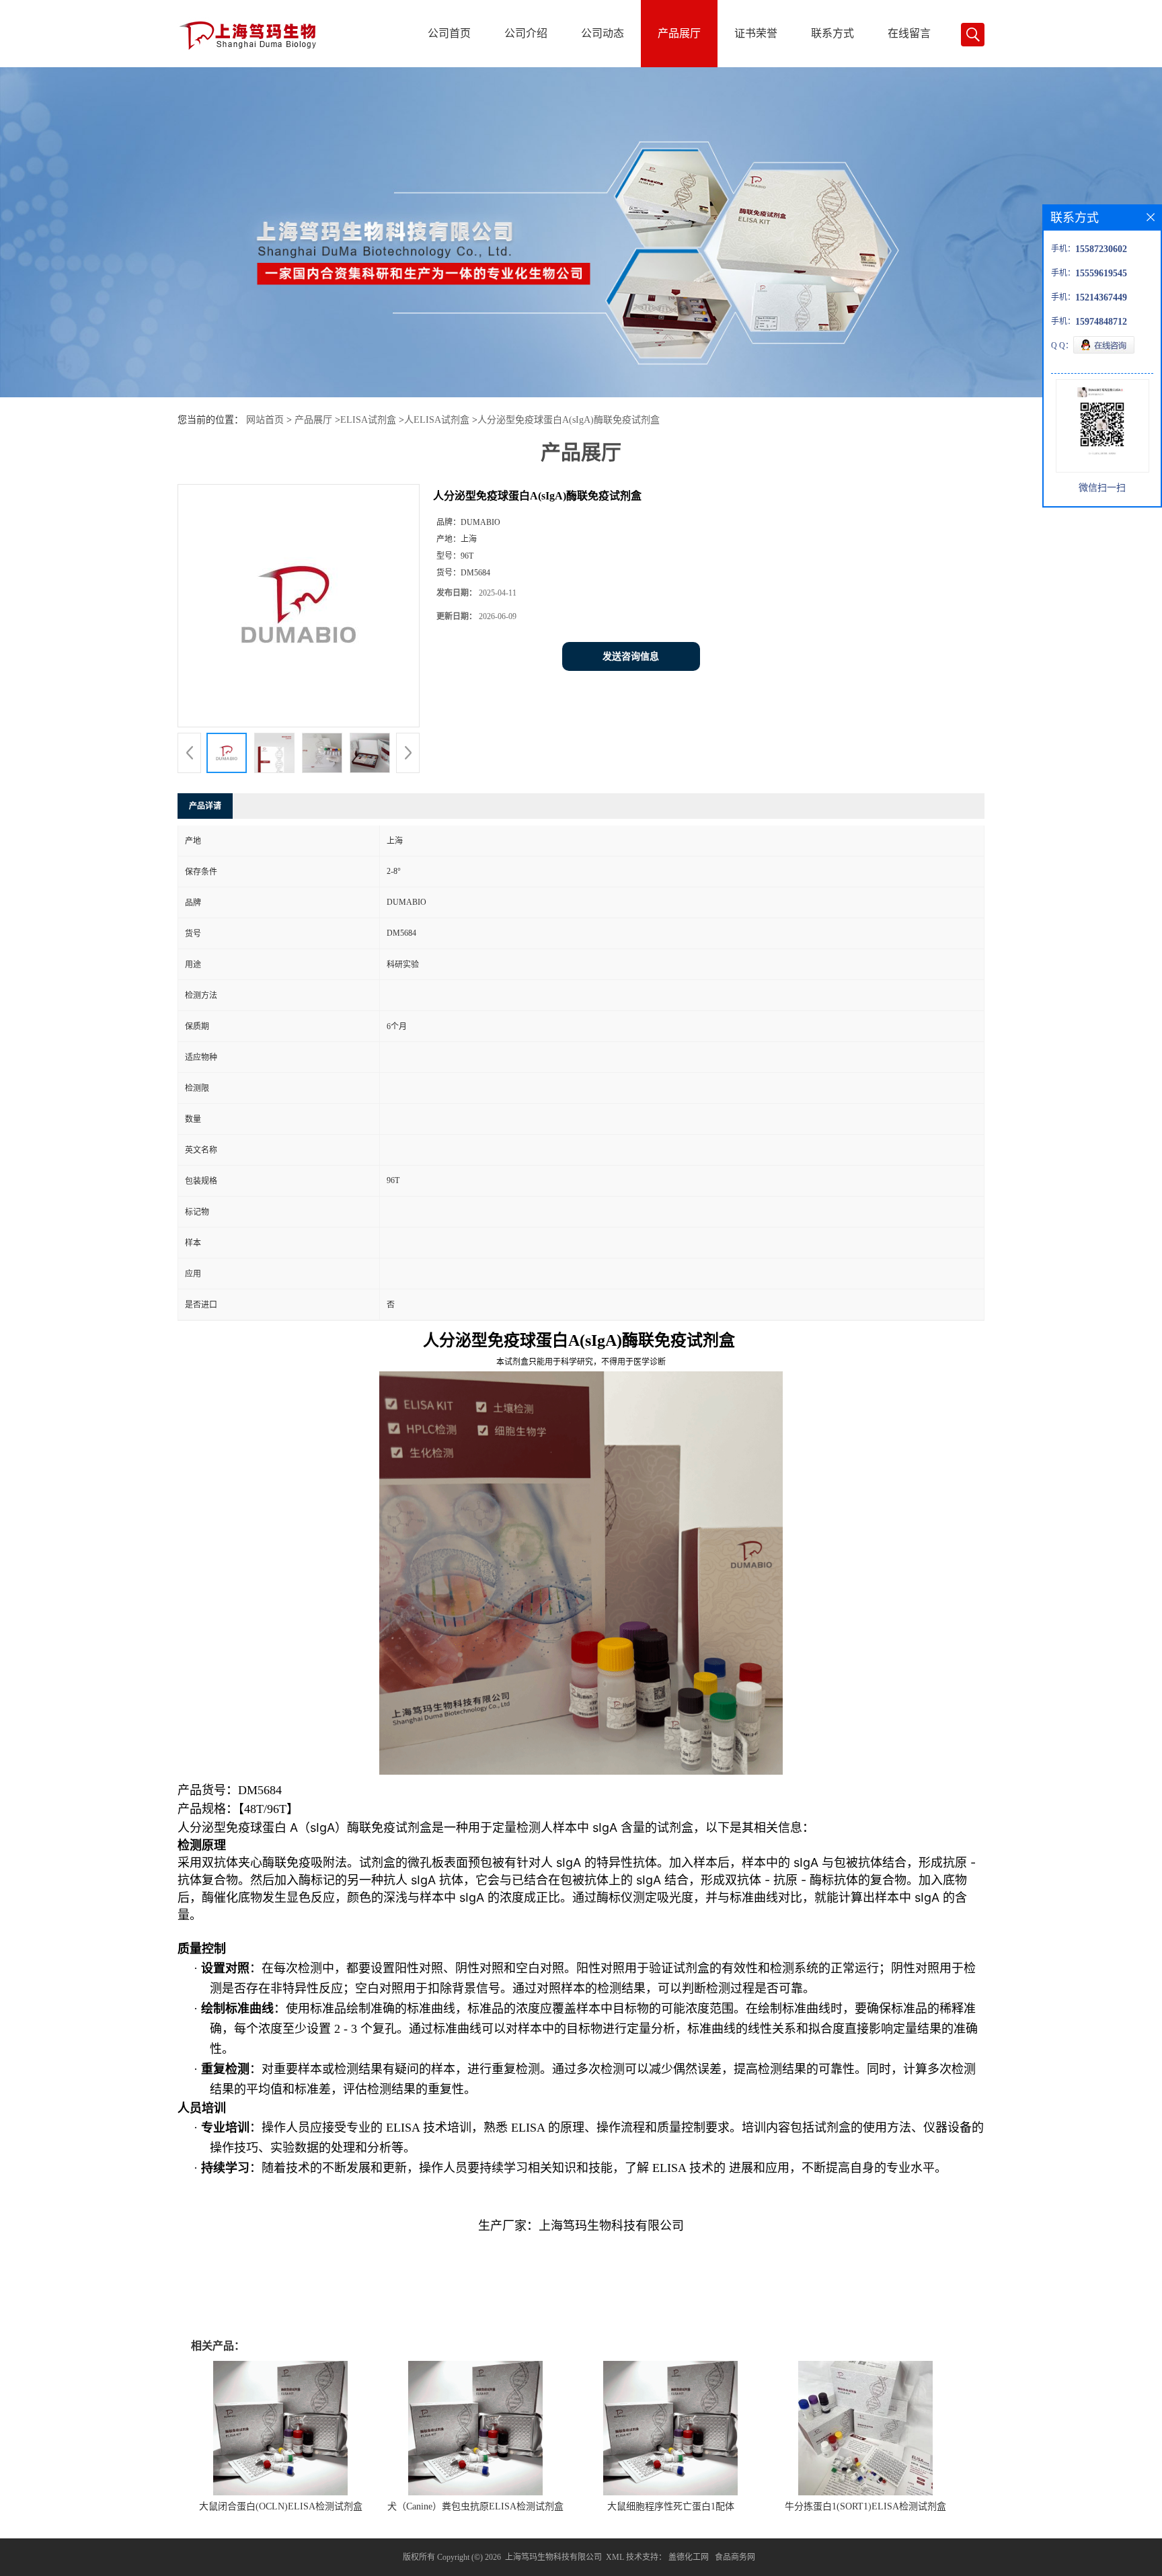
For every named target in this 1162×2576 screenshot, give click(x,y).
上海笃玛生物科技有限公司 (553, 2557)
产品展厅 (679, 33)
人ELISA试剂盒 (437, 420)
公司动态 (603, 33)
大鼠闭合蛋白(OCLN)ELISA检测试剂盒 (281, 2506)
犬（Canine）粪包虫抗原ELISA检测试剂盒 (475, 2506)
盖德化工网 (689, 2557)
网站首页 (265, 420)
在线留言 (909, 33)
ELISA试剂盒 (368, 420)
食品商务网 (735, 2557)
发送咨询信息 (631, 656)
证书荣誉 (756, 33)
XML (615, 2557)
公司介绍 (526, 33)
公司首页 (449, 33)
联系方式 (832, 33)
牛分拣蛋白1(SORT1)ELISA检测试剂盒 (865, 2506)
